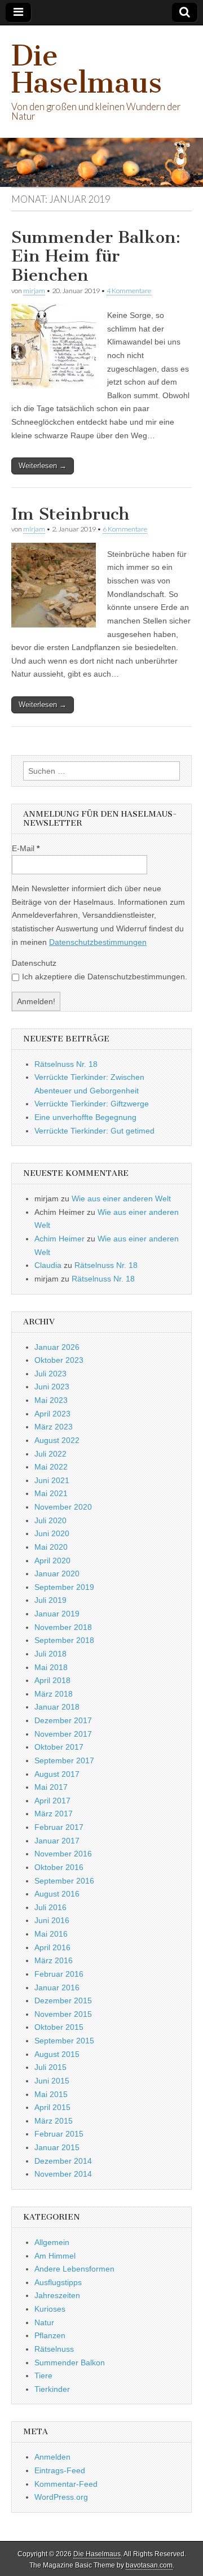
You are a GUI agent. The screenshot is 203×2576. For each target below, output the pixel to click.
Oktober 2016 (59, 1867)
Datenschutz (34, 963)
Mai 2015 (51, 2094)
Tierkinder (52, 2389)
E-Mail (26, 848)
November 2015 (63, 2014)
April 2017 (52, 1801)
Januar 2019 (57, 1614)
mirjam (34, 291)
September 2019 (64, 1587)
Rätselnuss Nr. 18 (66, 1064)
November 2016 (63, 1854)
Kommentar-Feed (66, 2484)
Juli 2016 (50, 1907)
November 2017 (63, 1734)
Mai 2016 (51, 1934)
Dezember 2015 (63, 2000)
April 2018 (52, 1680)
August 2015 (57, 2054)
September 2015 (64, 2041)
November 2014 (63, 2174)
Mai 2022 (51, 1467)
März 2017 (54, 1814)
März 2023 (54, 1427)
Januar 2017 (57, 1841)
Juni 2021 (52, 1480)
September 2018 (64, 1640)
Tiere (43, 2376)
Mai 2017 (51, 1787)
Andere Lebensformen (74, 2269)
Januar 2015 (57, 2147)
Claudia (48, 1265)
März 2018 (54, 1694)
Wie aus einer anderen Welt (121, 1198)
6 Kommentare (125, 529)
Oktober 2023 (59, 1360)
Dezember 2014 (63, 2161)
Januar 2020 (57, 1574)
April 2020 (52, 1561)
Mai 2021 (51, 1493)
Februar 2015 (59, 2134)
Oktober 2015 (59, 2027)
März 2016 (54, 1960)
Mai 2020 (51, 1547)
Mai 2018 (51, 1667)
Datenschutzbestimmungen (98, 942)
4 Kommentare (129, 291)
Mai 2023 (51, 1400)
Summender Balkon (70, 2363)
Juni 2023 (52, 1387)
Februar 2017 (59, 1827)
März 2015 (54, 2121)
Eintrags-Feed (60, 2470)
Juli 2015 (50, 2067)
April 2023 (52, 1414)
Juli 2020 (50, 1520)
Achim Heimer (59, 1239)
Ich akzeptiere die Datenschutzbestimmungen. (105, 977)
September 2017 (64, 1760)
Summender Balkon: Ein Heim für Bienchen (96, 256)
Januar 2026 (57, 1347)
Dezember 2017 (63, 1720)
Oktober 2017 (59, 1747)
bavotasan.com (149, 2565)
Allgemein (52, 2242)
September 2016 (64, 1881)
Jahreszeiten (57, 2295)
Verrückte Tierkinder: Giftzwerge (92, 1104)
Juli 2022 (50, 1454)
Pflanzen (50, 2335)
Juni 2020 (52, 1533)
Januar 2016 (57, 1987)
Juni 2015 (52, 2081)
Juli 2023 (50, 1374)
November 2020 (63, 1507)
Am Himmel (55, 2256)
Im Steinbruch (70, 514)
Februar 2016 (59, 1974)
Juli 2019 (50, 1600)
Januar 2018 (57, 1707)
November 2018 (63, 1627)
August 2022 (57, 1440)
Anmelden (52, 2457)
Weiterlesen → (43, 466)
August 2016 (57, 1894)
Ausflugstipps (58, 2282)
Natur (44, 2322)
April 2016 (52, 1947)
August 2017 (57, 1774)
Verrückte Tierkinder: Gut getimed (94, 1131)
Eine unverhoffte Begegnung (85, 1117)
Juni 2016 (52, 1920)
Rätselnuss (54, 2349)
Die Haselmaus (87, 69)
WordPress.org (61, 2497)
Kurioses (50, 2309)
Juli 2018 (50, 1654)
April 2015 (52, 2107)
